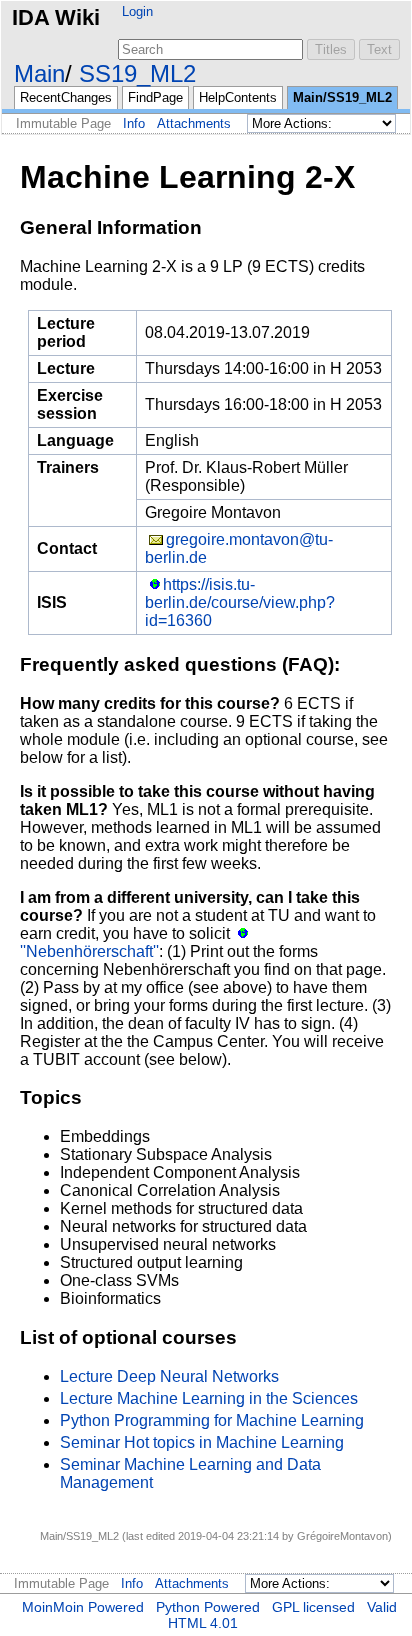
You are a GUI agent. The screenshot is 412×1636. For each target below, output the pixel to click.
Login (137, 11)
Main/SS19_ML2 (342, 97)
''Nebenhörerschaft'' (89, 951)
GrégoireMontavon (342, 1536)
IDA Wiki (56, 17)
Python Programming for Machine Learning (212, 1420)
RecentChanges (66, 97)
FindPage (155, 97)
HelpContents (238, 97)
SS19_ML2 (137, 73)
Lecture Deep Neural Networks (169, 1376)
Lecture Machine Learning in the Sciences (209, 1398)
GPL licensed (313, 1607)
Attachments (194, 123)
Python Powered (208, 1607)
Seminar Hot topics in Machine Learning (202, 1442)
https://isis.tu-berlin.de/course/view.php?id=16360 (240, 602)
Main (39, 73)
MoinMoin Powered (83, 1607)
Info (134, 123)
